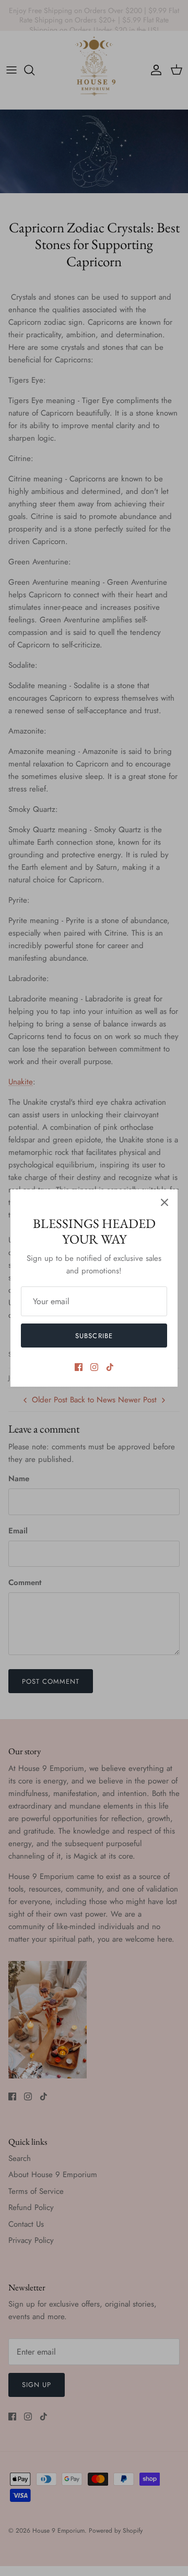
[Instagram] (94, 1367)
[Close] (164, 1202)
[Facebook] (79, 1367)
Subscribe (94, 1336)
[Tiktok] (110, 1367)
